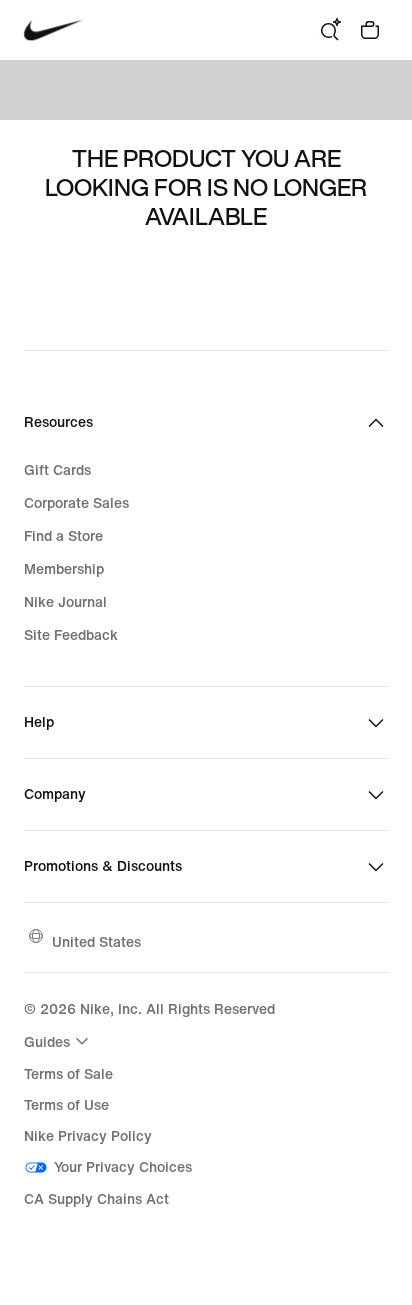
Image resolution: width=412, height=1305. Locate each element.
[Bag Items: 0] (370, 30)
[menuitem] (59, 1041)
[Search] (330, 30)
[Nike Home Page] (53, 30)
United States (96, 941)
